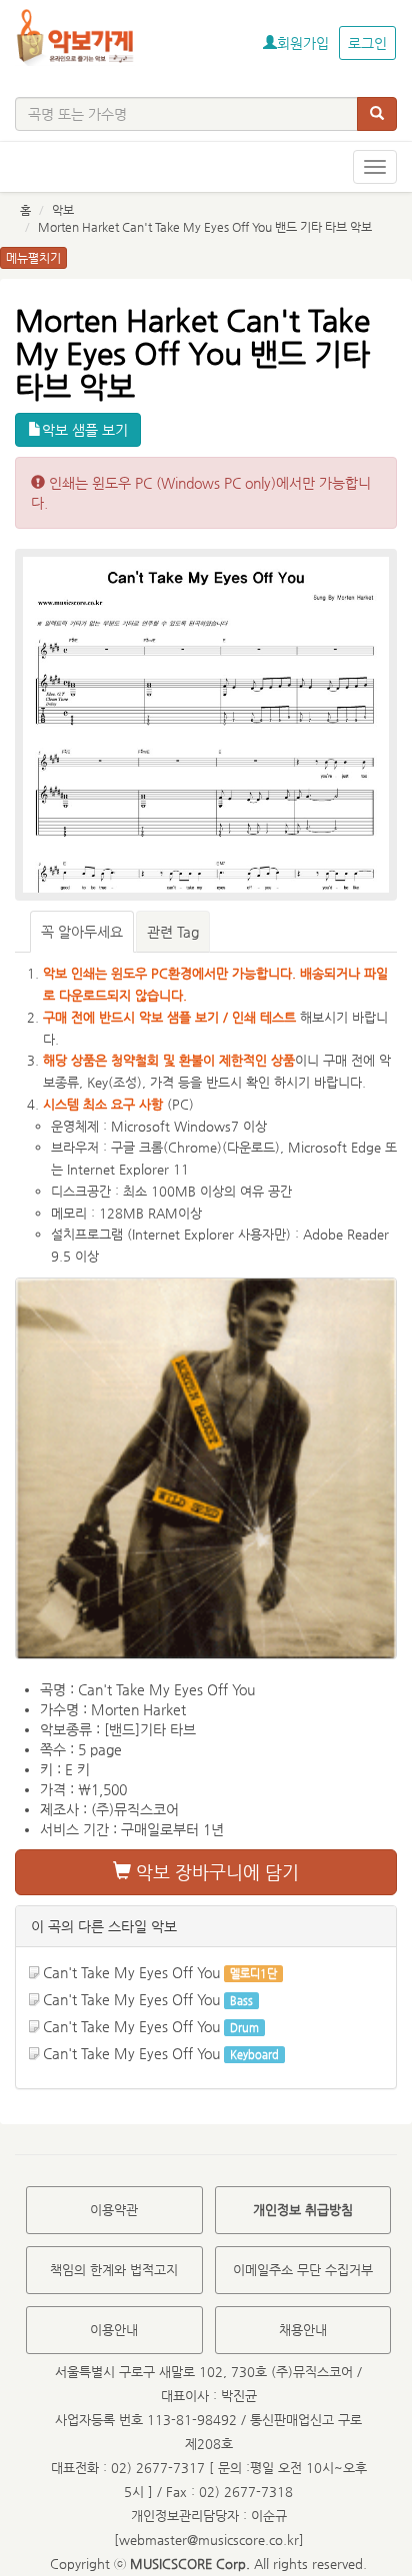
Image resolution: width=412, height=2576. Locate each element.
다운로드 (251, 1147)
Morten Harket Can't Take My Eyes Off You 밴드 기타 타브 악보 (205, 227)
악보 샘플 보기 (85, 430)
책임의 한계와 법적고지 (114, 2270)
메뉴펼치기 (33, 258)
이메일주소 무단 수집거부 (303, 2270)
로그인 (367, 43)
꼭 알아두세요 (82, 932)
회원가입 (303, 43)
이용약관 (114, 2210)
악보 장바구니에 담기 (215, 1872)
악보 (63, 210)
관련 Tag (173, 932)
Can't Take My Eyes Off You (131, 1972)
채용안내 (303, 2330)
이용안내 (114, 2330)
